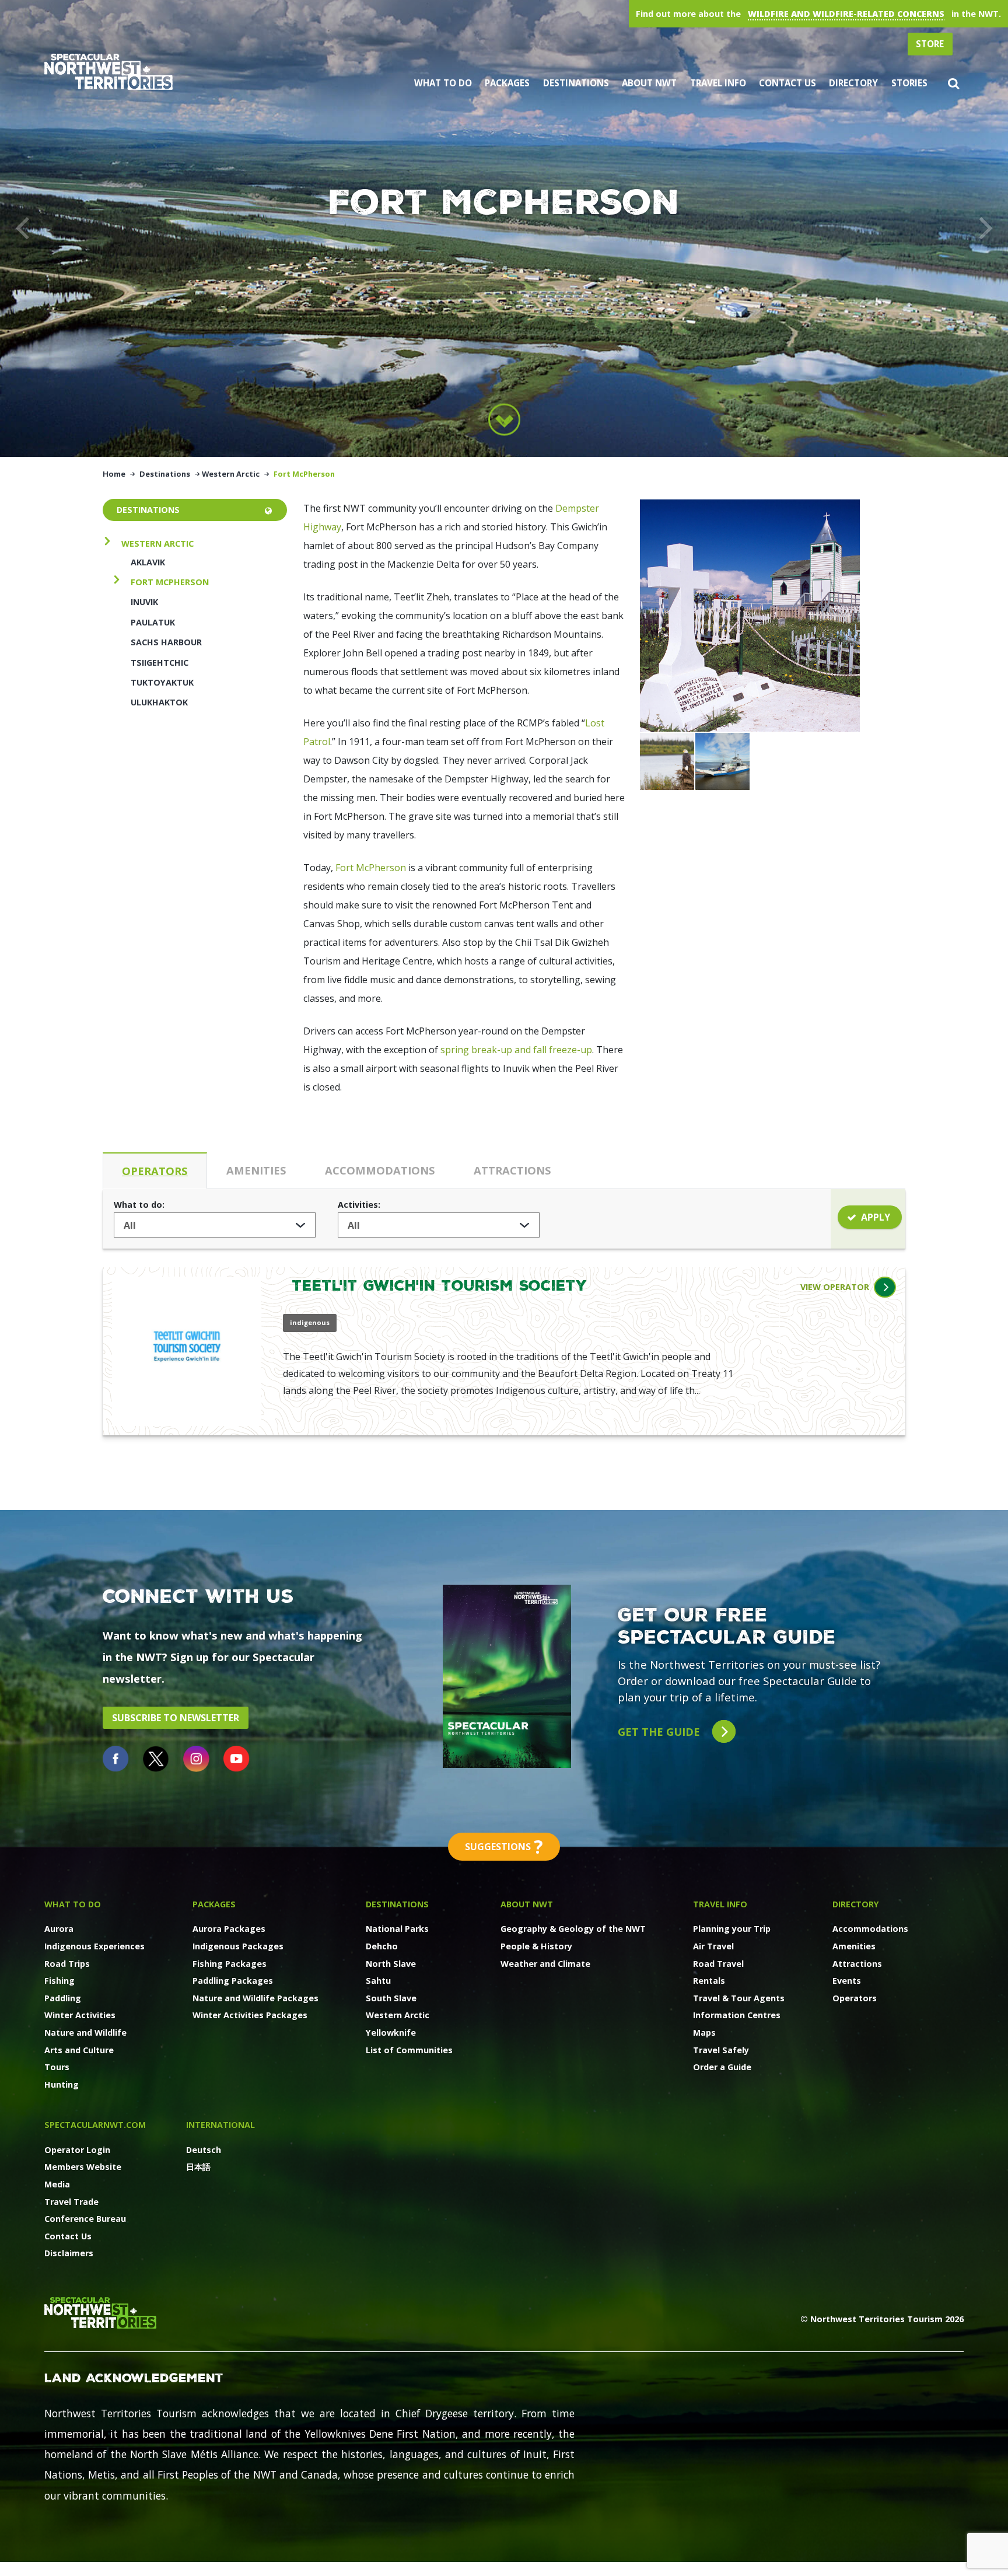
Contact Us (787, 83)
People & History (536, 1946)
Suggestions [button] (504, 1846)
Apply (876, 1217)
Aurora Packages (229, 1929)
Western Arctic (231, 474)
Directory (853, 83)
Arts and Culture (79, 2050)
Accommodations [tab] (380, 1170)
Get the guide (660, 1731)
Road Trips (67, 1964)
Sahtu (378, 1981)
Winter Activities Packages (250, 2015)
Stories (909, 83)
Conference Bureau (85, 2219)
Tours (57, 2067)
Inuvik (144, 602)
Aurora (59, 1929)
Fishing (60, 1981)
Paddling (63, 1998)
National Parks (397, 1929)
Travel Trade (71, 2202)
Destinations (576, 83)
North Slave (391, 1964)
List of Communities (409, 2050)
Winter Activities (80, 2015)
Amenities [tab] (256, 1170)
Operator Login (77, 2150)
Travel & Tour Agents (739, 1998)
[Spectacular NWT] (108, 71)
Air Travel (713, 1946)
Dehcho (382, 1946)
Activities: (359, 1205)
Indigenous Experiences (94, 1946)
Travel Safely (721, 2050)
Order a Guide (722, 2067)
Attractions (857, 1964)
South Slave (391, 1998)
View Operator (835, 1287)
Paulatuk (153, 622)
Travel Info (718, 83)
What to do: (139, 1205)
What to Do (443, 83)
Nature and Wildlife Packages (256, 1998)
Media (57, 2184)
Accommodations (870, 1929)
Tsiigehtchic (160, 663)
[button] (953, 83)
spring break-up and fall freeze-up (516, 1050)
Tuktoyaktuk (162, 682)
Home (114, 474)
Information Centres (737, 2015)
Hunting (62, 2084)
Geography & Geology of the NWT (573, 1929)
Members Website (83, 2167)
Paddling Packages (233, 1981)
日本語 (198, 2167)
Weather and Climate (545, 1964)
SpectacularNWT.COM (95, 2125)
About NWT (649, 83)
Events (847, 1981)
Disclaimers (69, 2253)
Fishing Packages (230, 1964)
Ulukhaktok (159, 702)
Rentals (709, 1981)
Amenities (854, 1946)
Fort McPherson (170, 582)
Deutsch (204, 2150)
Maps (704, 2033)
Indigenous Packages (238, 1946)
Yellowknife (391, 2033)
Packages (507, 83)
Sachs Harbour (166, 642)
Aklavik (148, 562)
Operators (855, 1998)
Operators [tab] (155, 1171)
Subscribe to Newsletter (176, 1718)
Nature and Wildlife (85, 2033)
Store (930, 44)
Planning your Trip (732, 1929)
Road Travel (718, 1964)
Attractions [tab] (512, 1170)
